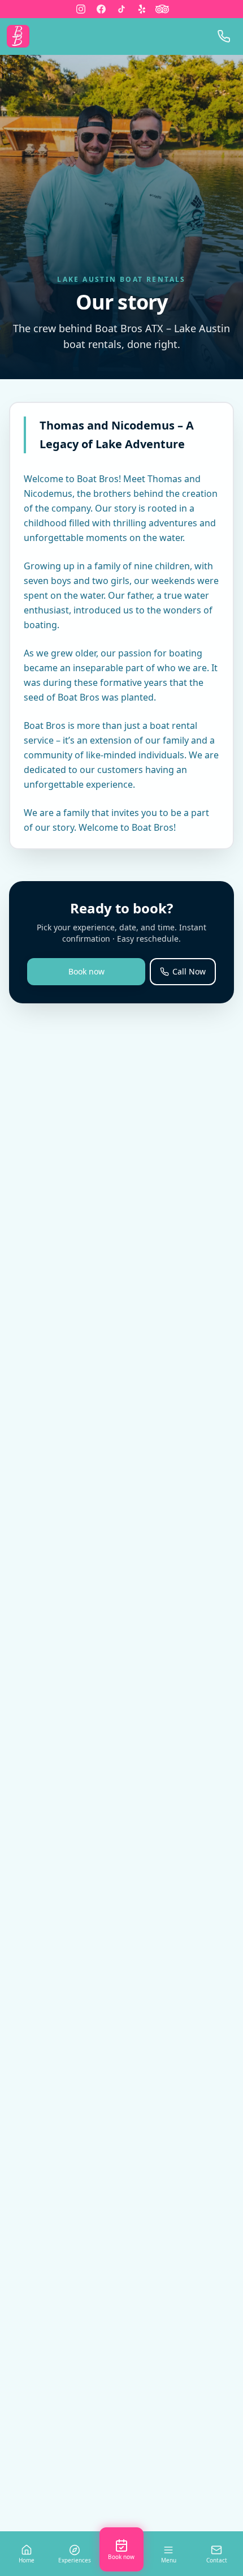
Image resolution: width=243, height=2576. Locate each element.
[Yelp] (142, 9)
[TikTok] (121, 9)
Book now (86, 971)
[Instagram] (81, 9)
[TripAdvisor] (162, 9)
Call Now (189, 971)
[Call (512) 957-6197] (224, 36)
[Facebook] (101, 9)
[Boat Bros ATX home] (18, 36)
